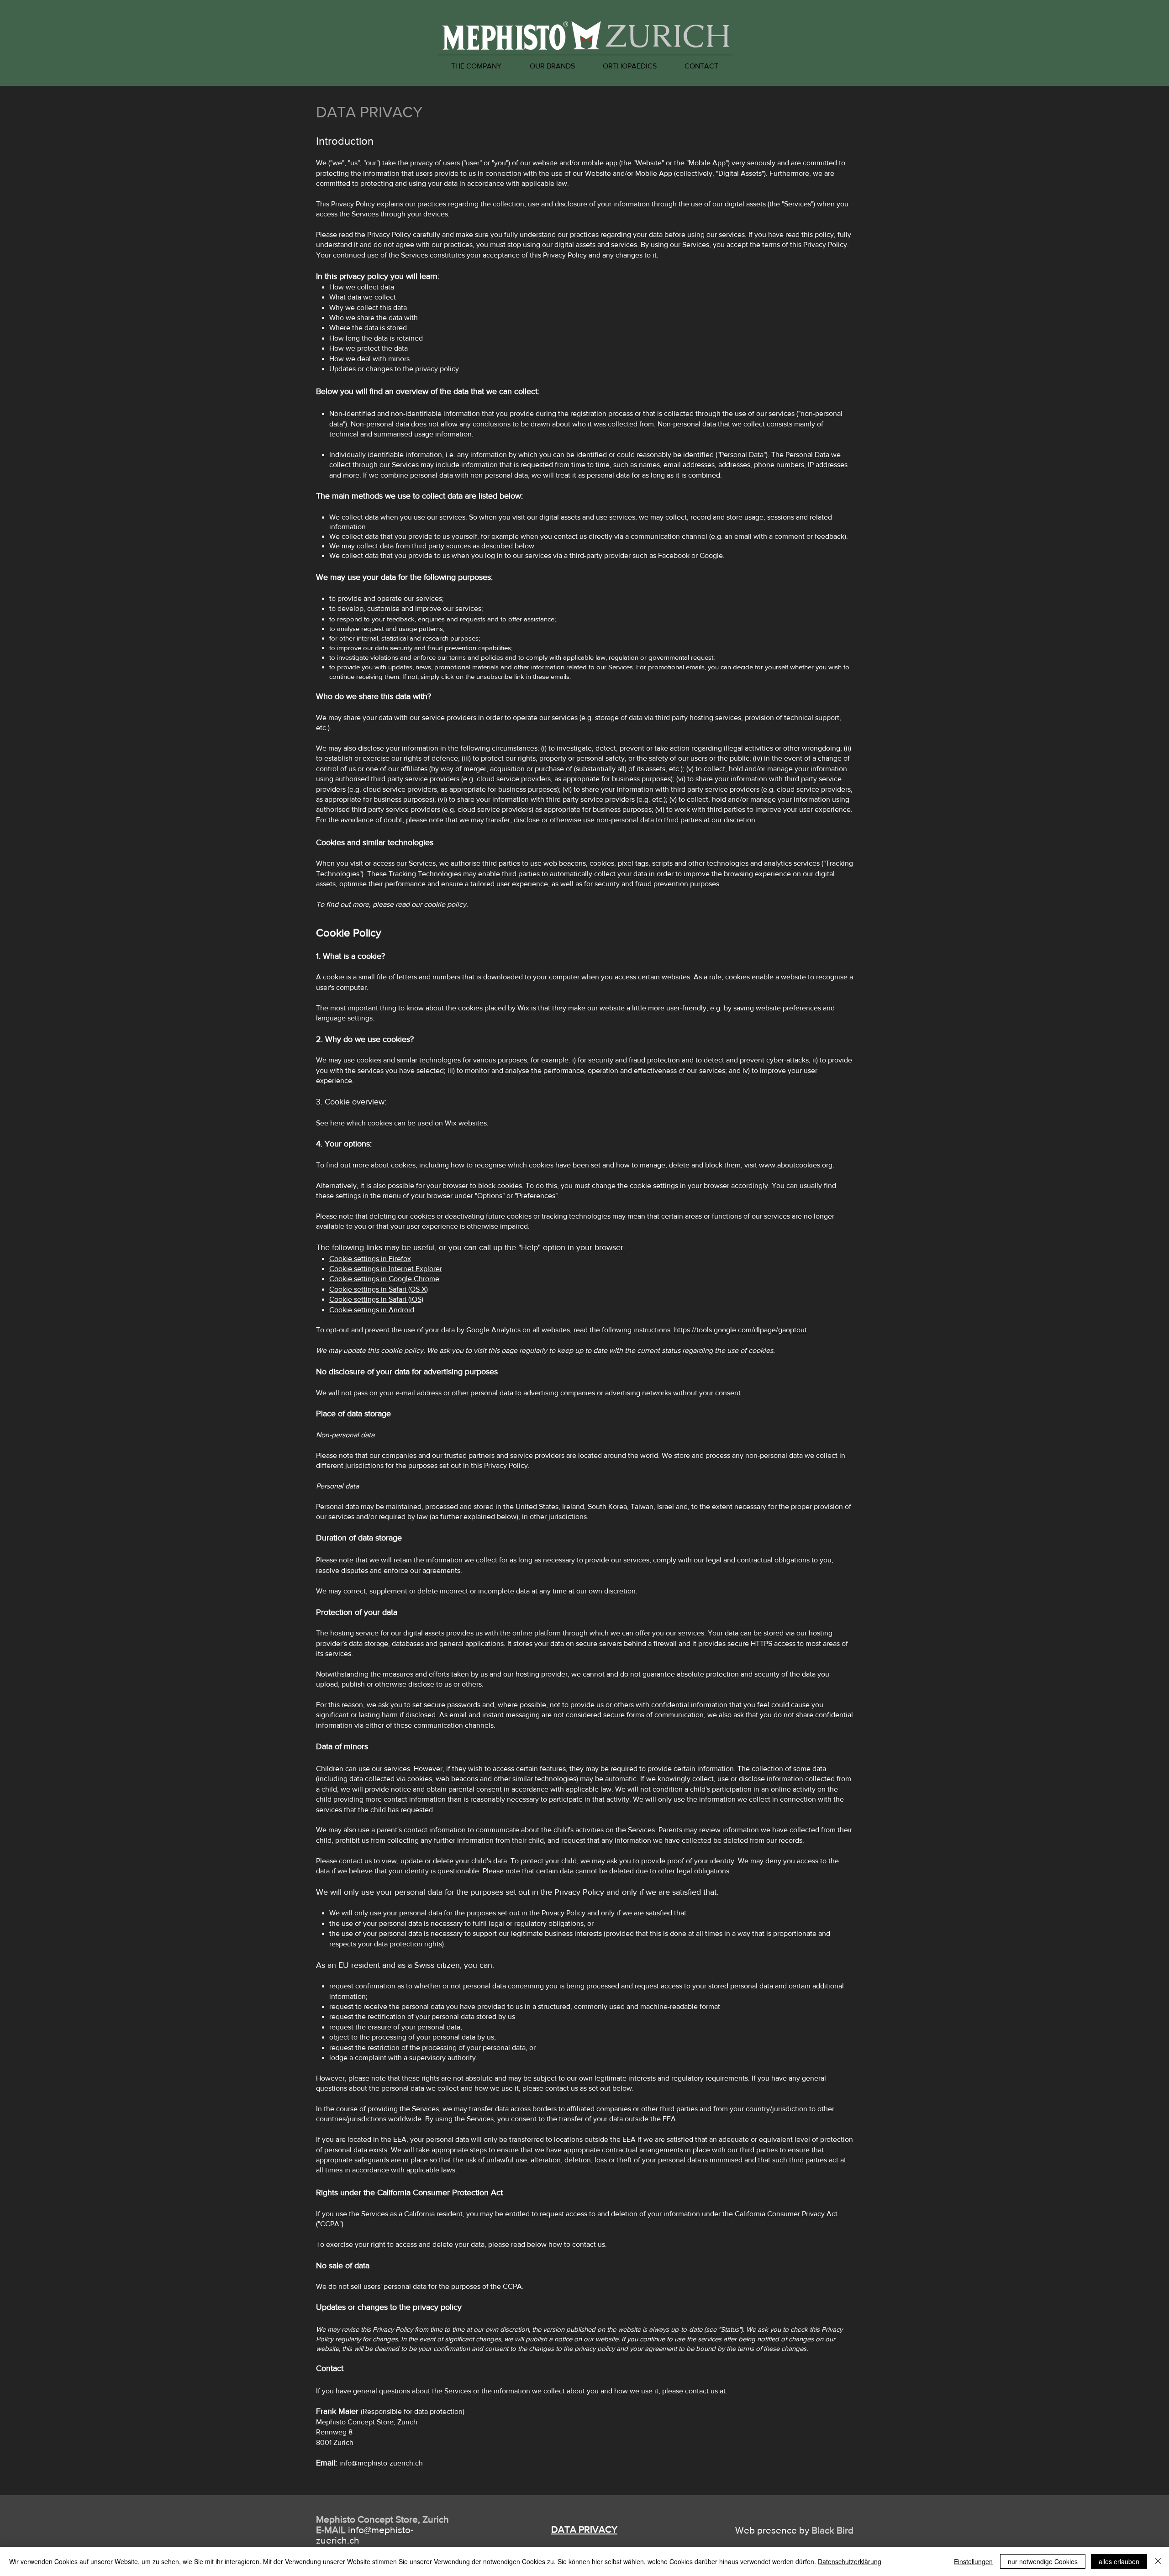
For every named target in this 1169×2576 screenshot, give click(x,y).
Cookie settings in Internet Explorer (386, 1269)
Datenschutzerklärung (850, 2561)
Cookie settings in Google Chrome (384, 1279)
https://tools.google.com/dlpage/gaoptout (740, 1330)
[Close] (1158, 2561)
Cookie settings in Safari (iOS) (376, 1299)
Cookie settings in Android (372, 1310)
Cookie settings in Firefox (370, 1259)
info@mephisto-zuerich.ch (381, 2463)
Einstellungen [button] (973, 2561)
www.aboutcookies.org (796, 1165)
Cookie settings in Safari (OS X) (379, 1289)
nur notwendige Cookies (1043, 2561)
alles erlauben (1119, 2561)
